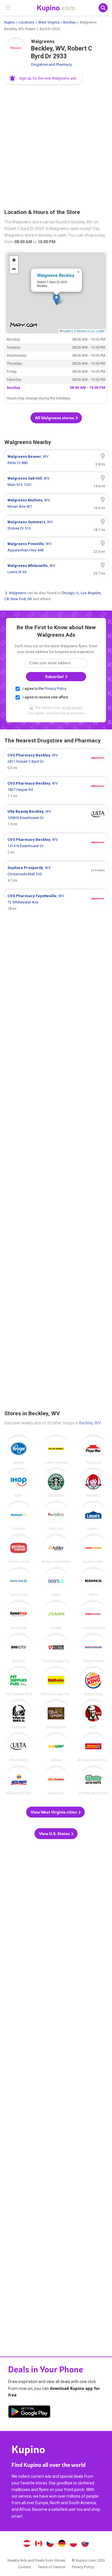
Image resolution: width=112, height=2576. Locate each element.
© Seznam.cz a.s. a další (89, 331)
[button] (44, 78)
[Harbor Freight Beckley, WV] (93, 1649)
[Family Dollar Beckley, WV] (93, 1549)
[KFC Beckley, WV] (93, 1715)
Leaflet (67, 331)
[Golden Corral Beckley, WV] (19, 1549)
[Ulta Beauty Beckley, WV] (19, 1748)
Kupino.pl (74, 2544)
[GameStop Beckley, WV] (19, 1616)
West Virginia (49, 22)
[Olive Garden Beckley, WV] (56, 1715)
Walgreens (18, 593)
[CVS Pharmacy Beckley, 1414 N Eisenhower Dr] (56, 846)
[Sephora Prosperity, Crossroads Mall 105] (56, 874)
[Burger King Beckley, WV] (93, 1682)
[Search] (103, 8)
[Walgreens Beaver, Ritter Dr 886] (56, 460)
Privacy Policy (55, 689)
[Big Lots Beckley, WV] (19, 1649)
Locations (27, 22)
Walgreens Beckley (56, 275)
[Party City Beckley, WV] (56, 1516)
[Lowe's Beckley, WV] (93, 1516)
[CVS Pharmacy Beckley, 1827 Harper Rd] (56, 790)
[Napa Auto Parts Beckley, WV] (19, 1781)
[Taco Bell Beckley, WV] (19, 1715)
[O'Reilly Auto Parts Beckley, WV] (93, 1781)
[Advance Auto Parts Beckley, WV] (93, 1748)
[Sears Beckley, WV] (56, 1583)
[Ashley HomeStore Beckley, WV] (56, 1549)
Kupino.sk (85, 2544)
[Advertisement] (56, 147)
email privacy (72, 708)
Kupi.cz (50, 2544)
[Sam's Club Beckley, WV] (19, 1583)
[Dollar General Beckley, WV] (56, 1450)
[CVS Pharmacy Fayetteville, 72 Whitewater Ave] (56, 902)
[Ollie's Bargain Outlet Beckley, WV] (56, 1682)
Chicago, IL (70, 593)
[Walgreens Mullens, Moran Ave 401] (56, 503)
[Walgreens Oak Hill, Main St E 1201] (56, 482)
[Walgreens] (16, 50)
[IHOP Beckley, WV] (19, 1483)
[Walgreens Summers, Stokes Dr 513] (56, 525)
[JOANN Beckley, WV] (56, 1616)
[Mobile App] (29, 2413)
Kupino (10, 22)
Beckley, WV (90, 1423)
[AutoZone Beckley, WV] (56, 1781)
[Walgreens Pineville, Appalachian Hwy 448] (56, 547)
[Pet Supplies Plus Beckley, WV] (19, 1682)
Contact (25, 2567)
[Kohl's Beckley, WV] (93, 1583)
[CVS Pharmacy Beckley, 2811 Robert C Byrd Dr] (56, 762)
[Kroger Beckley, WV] (19, 1450)
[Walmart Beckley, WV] (19, 1516)
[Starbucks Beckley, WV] (56, 1483)
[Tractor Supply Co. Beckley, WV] (56, 1649)
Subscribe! (55, 677)
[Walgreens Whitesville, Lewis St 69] (56, 569)
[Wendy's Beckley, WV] (93, 1483)
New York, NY (21, 599)
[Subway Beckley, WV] (56, 1748)
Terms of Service (51, 2567)
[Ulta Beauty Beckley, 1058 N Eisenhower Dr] (56, 818)
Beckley (69, 22)
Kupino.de (62, 2544)
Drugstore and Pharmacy (51, 64)
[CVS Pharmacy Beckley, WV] (93, 1616)
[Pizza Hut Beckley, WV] (93, 1450)
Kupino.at (27, 2544)
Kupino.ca (38, 2544)
